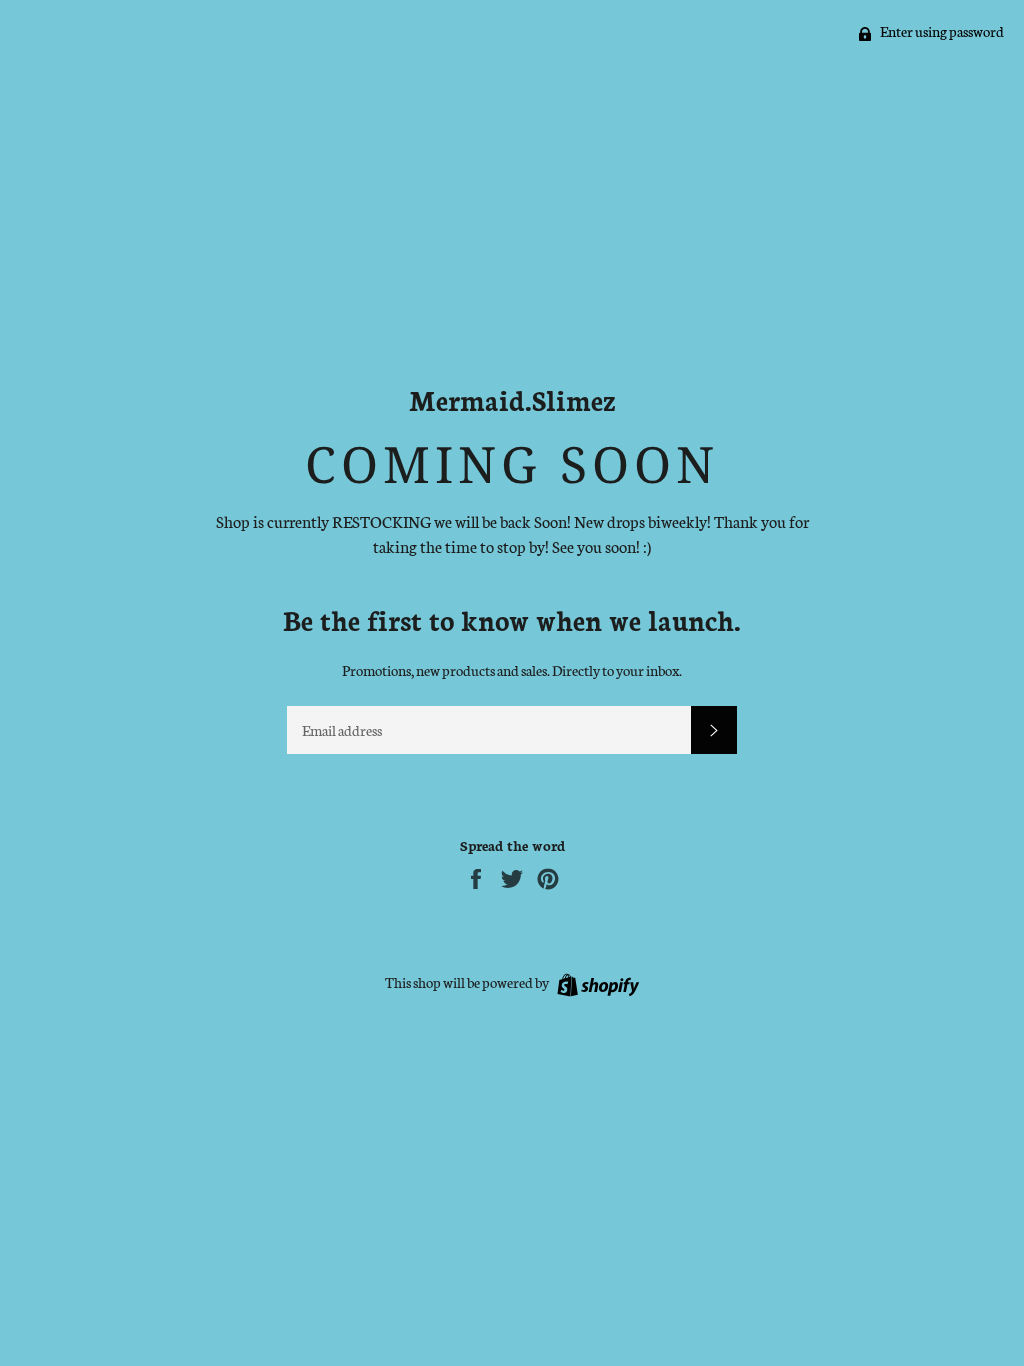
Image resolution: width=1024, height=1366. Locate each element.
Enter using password (941, 31)
